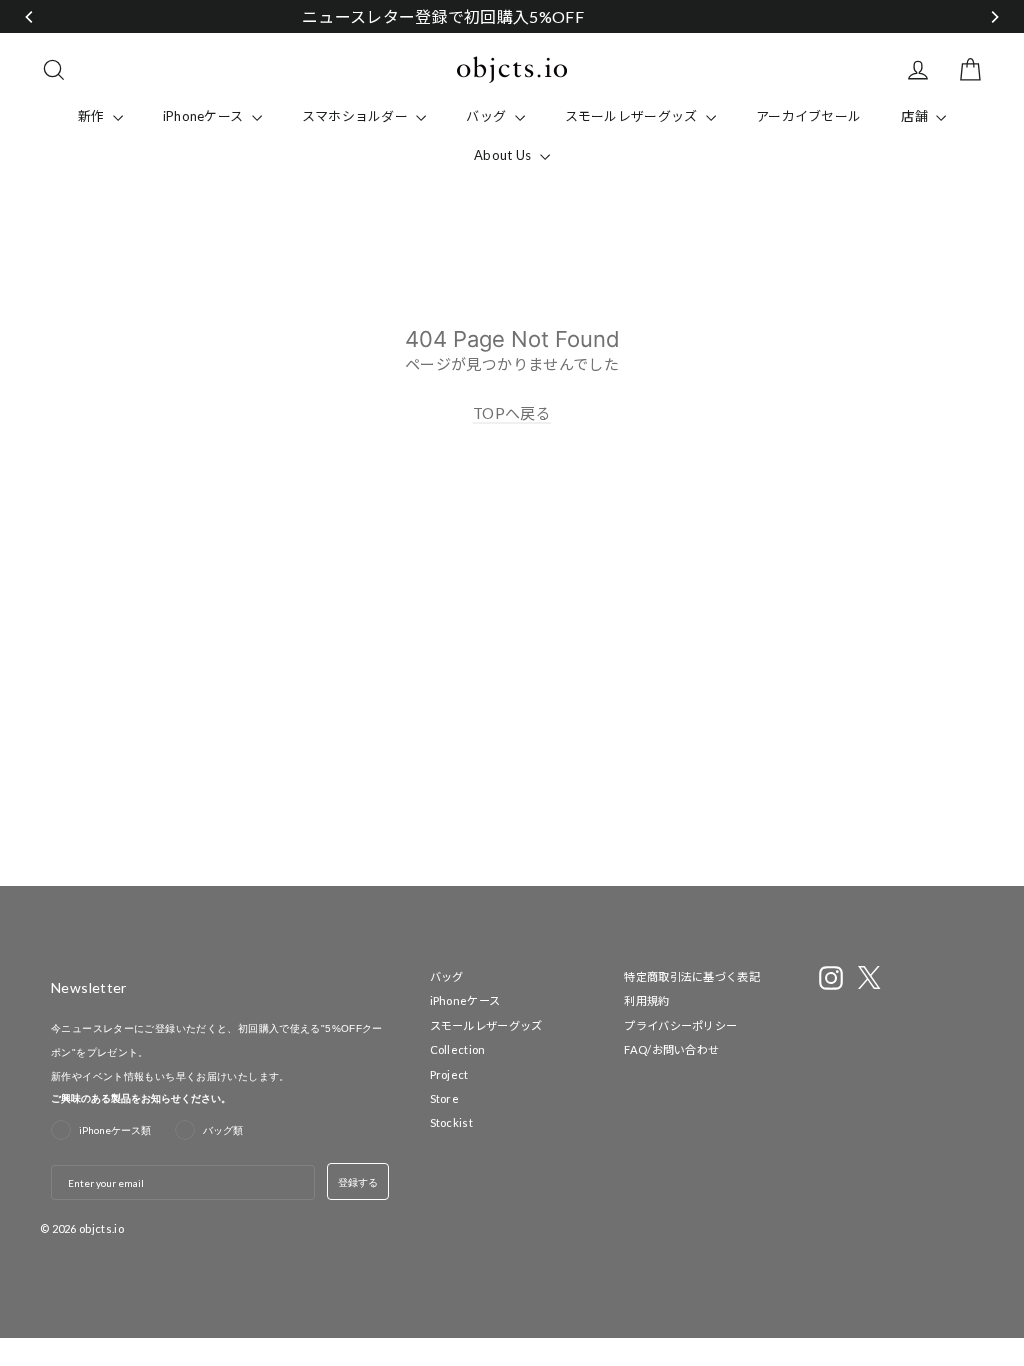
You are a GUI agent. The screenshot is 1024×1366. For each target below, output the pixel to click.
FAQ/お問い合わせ (671, 1049)
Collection (458, 1049)
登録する (358, 1182)
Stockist (451, 1122)
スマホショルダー (357, 116)
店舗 (916, 116)
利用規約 (646, 1000)
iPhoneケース (205, 116)
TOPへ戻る (512, 413)
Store (445, 1098)
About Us (504, 155)
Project (449, 1074)
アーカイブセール (808, 116)
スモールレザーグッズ (633, 116)
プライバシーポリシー (680, 1025)
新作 (93, 116)
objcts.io (101, 1228)
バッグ (487, 116)
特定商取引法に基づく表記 (692, 976)
